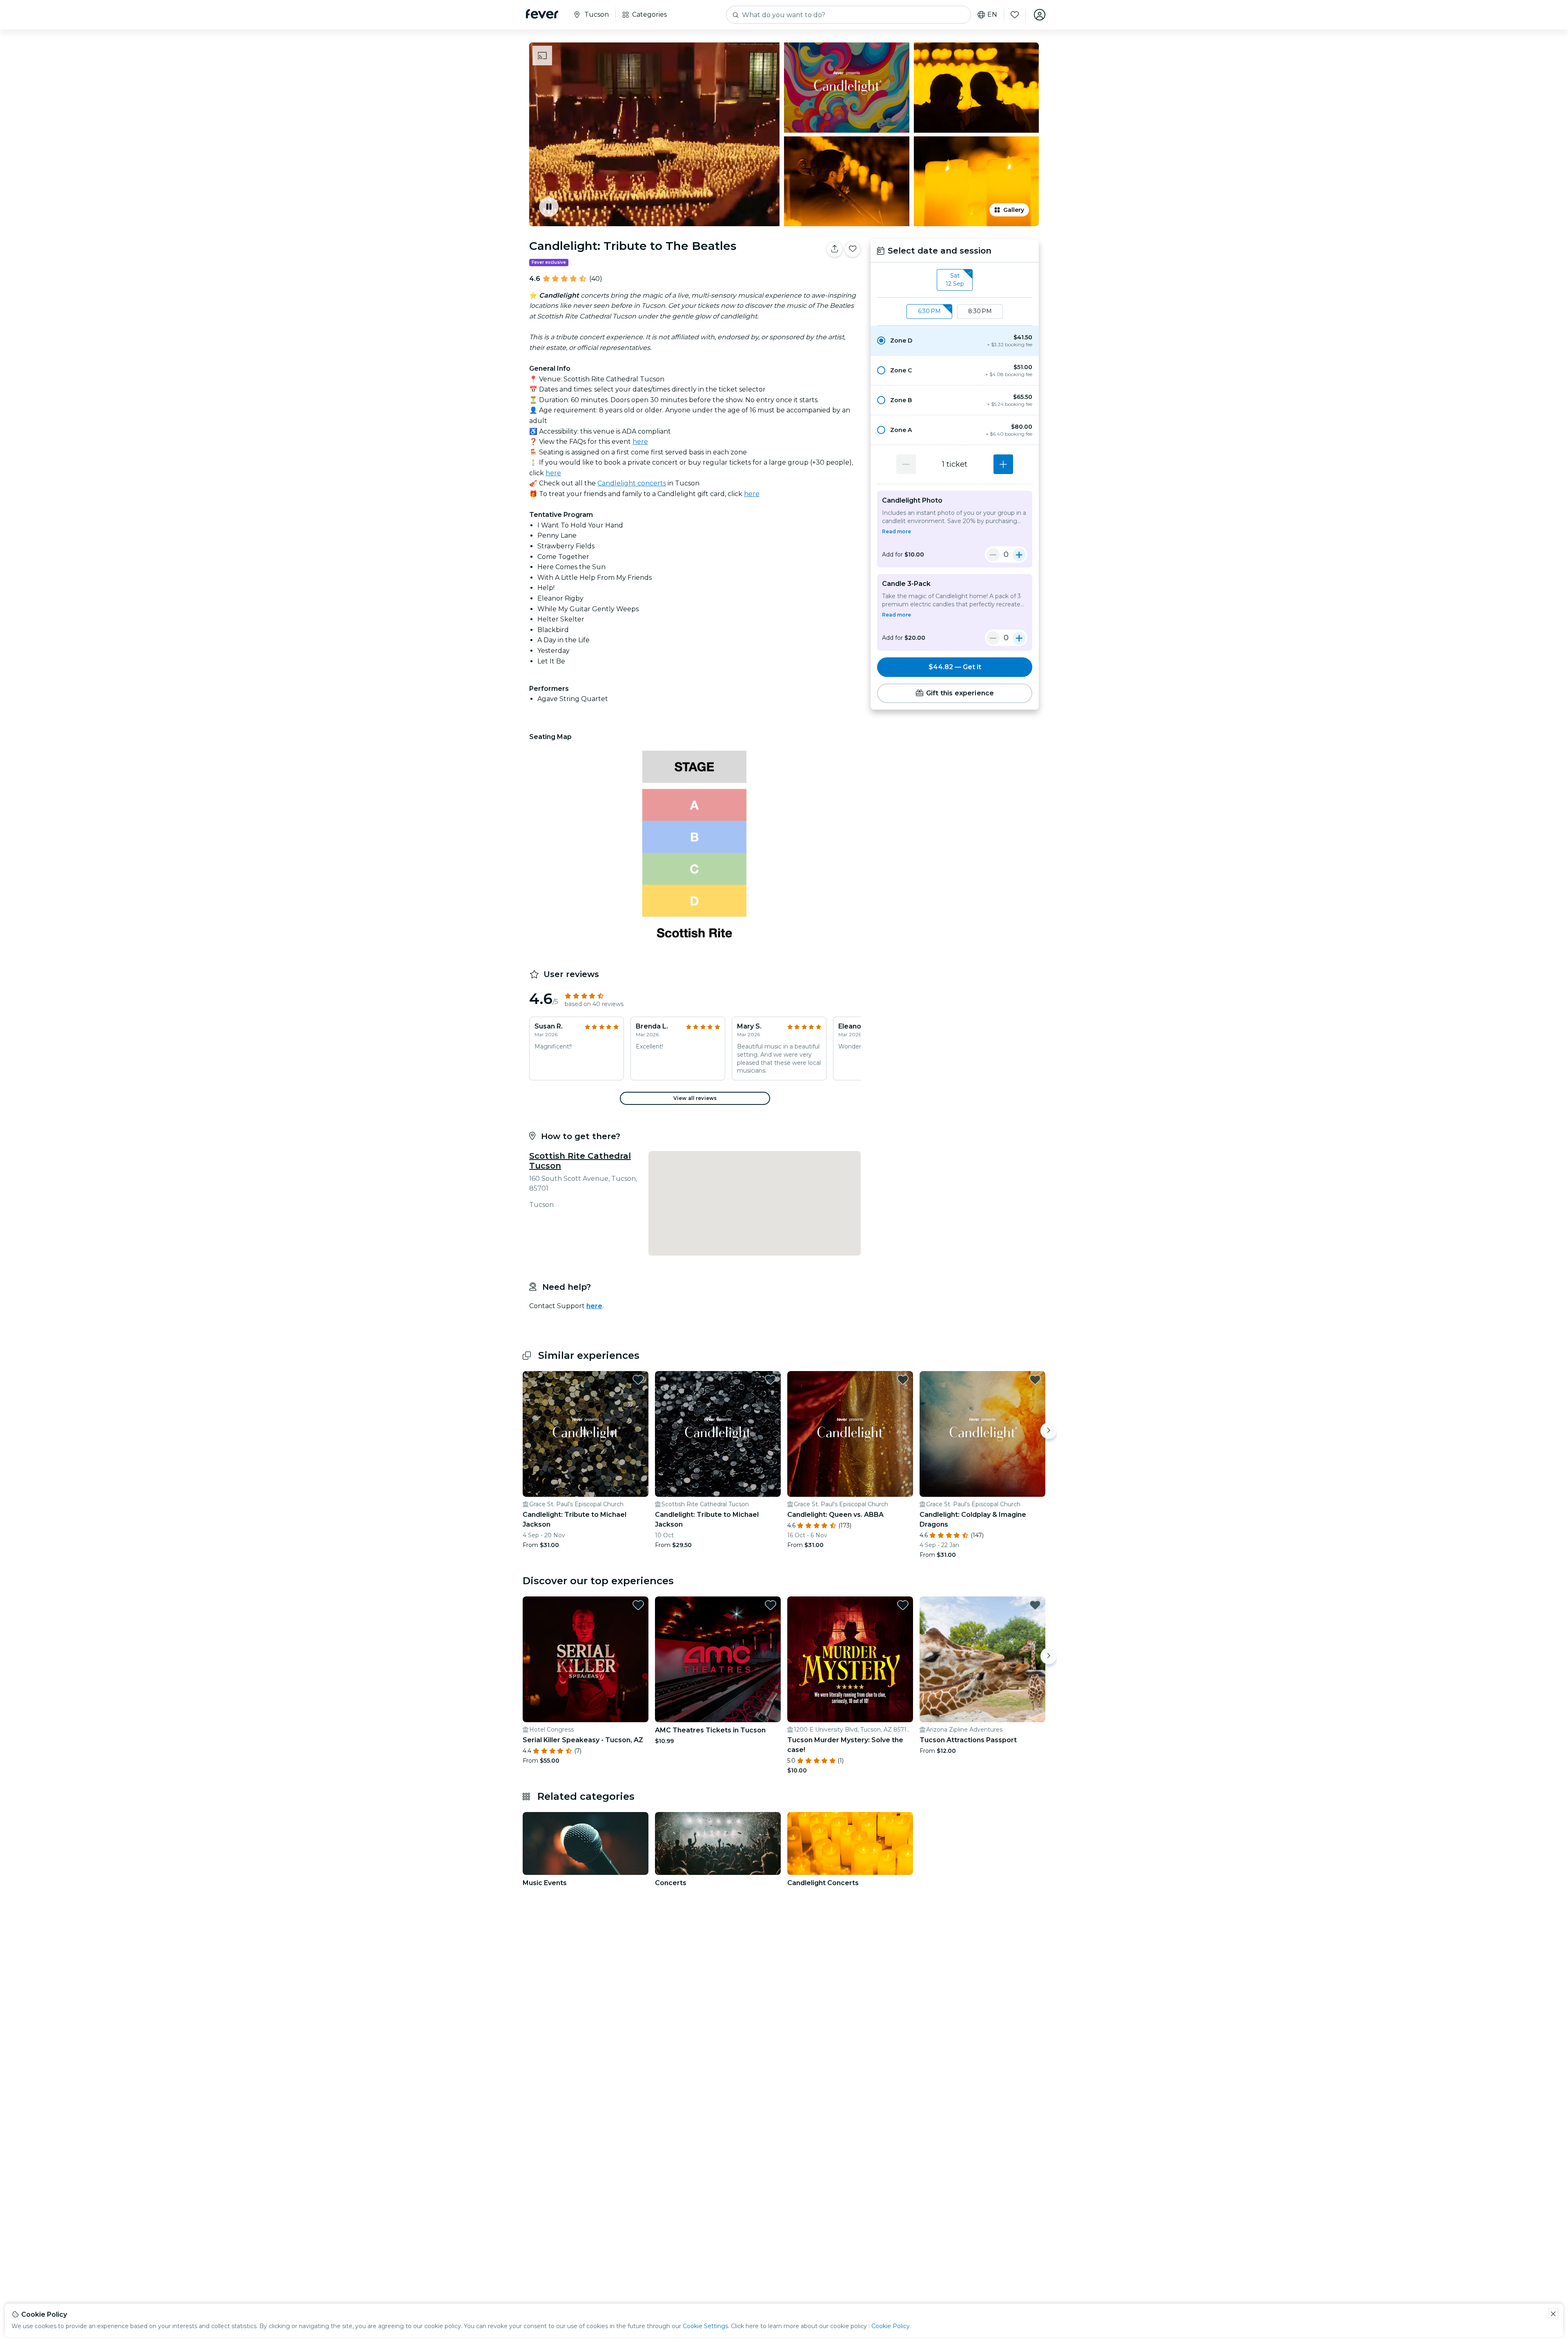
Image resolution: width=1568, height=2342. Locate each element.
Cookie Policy (891, 2326)
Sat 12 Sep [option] (955, 280)
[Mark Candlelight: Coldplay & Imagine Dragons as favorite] (1035, 1380)
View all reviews (695, 1098)
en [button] (992, 15)
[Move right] (1049, 1431)
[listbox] (955, 280)
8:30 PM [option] (980, 311)
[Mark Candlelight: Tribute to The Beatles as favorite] (853, 249)
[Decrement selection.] (906, 464)
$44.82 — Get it (955, 667)
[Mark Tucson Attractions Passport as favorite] (1035, 1605)
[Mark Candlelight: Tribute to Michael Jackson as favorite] (638, 1380)
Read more (896, 531)
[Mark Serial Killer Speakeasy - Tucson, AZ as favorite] (638, 1605)
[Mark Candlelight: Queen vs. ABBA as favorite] (903, 1380)
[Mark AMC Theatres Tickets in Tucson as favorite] (771, 1605)
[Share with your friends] (835, 249)
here (640, 442)
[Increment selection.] (1003, 464)
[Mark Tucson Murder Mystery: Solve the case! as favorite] (903, 1605)
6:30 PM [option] (929, 311)
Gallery (1014, 210)
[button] (955, 341)
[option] (955, 341)
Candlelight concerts (632, 483)
